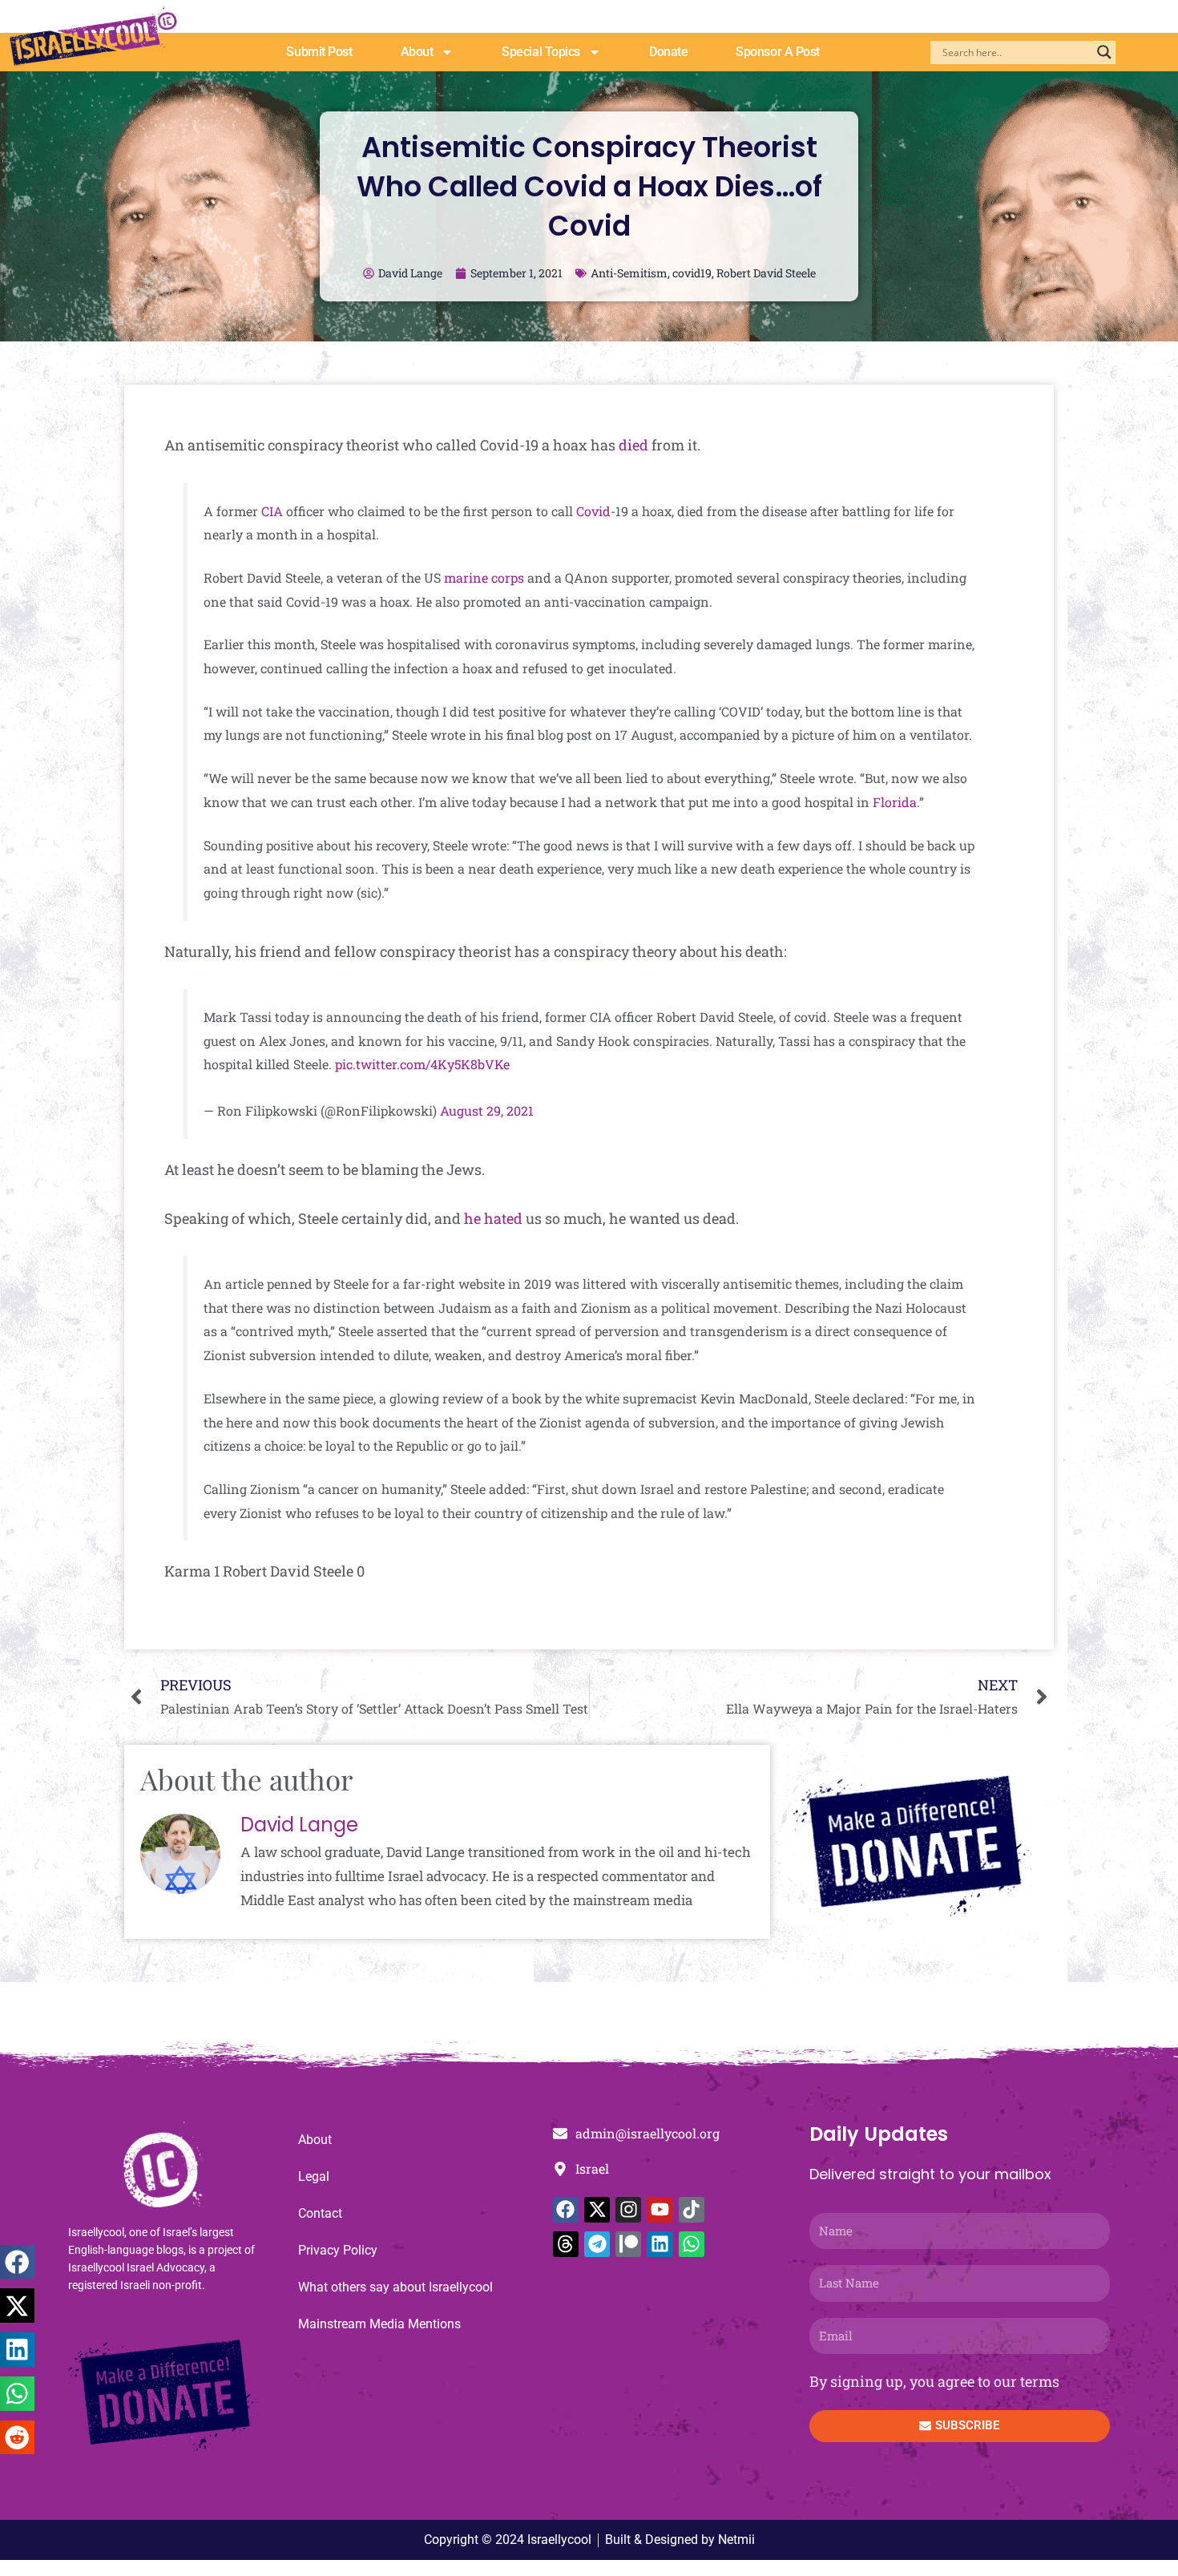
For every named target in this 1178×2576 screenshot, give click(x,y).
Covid (593, 511)
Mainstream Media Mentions (379, 2324)
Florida (895, 802)
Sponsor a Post (778, 52)
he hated (493, 1218)
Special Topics (541, 52)
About (417, 52)
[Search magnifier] (1104, 52)
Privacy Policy (338, 2250)
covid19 (692, 273)
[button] (17, 2262)
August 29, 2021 (487, 1110)
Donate (668, 52)
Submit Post (319, 52)
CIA (272, 511)
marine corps (484, 577)
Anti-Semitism (629, 273)
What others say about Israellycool (395, 2287)
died (635, 445)
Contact (320, 2213)
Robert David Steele (766, 273)
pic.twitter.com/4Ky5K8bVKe (422, 1064)
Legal (314, 2176)
